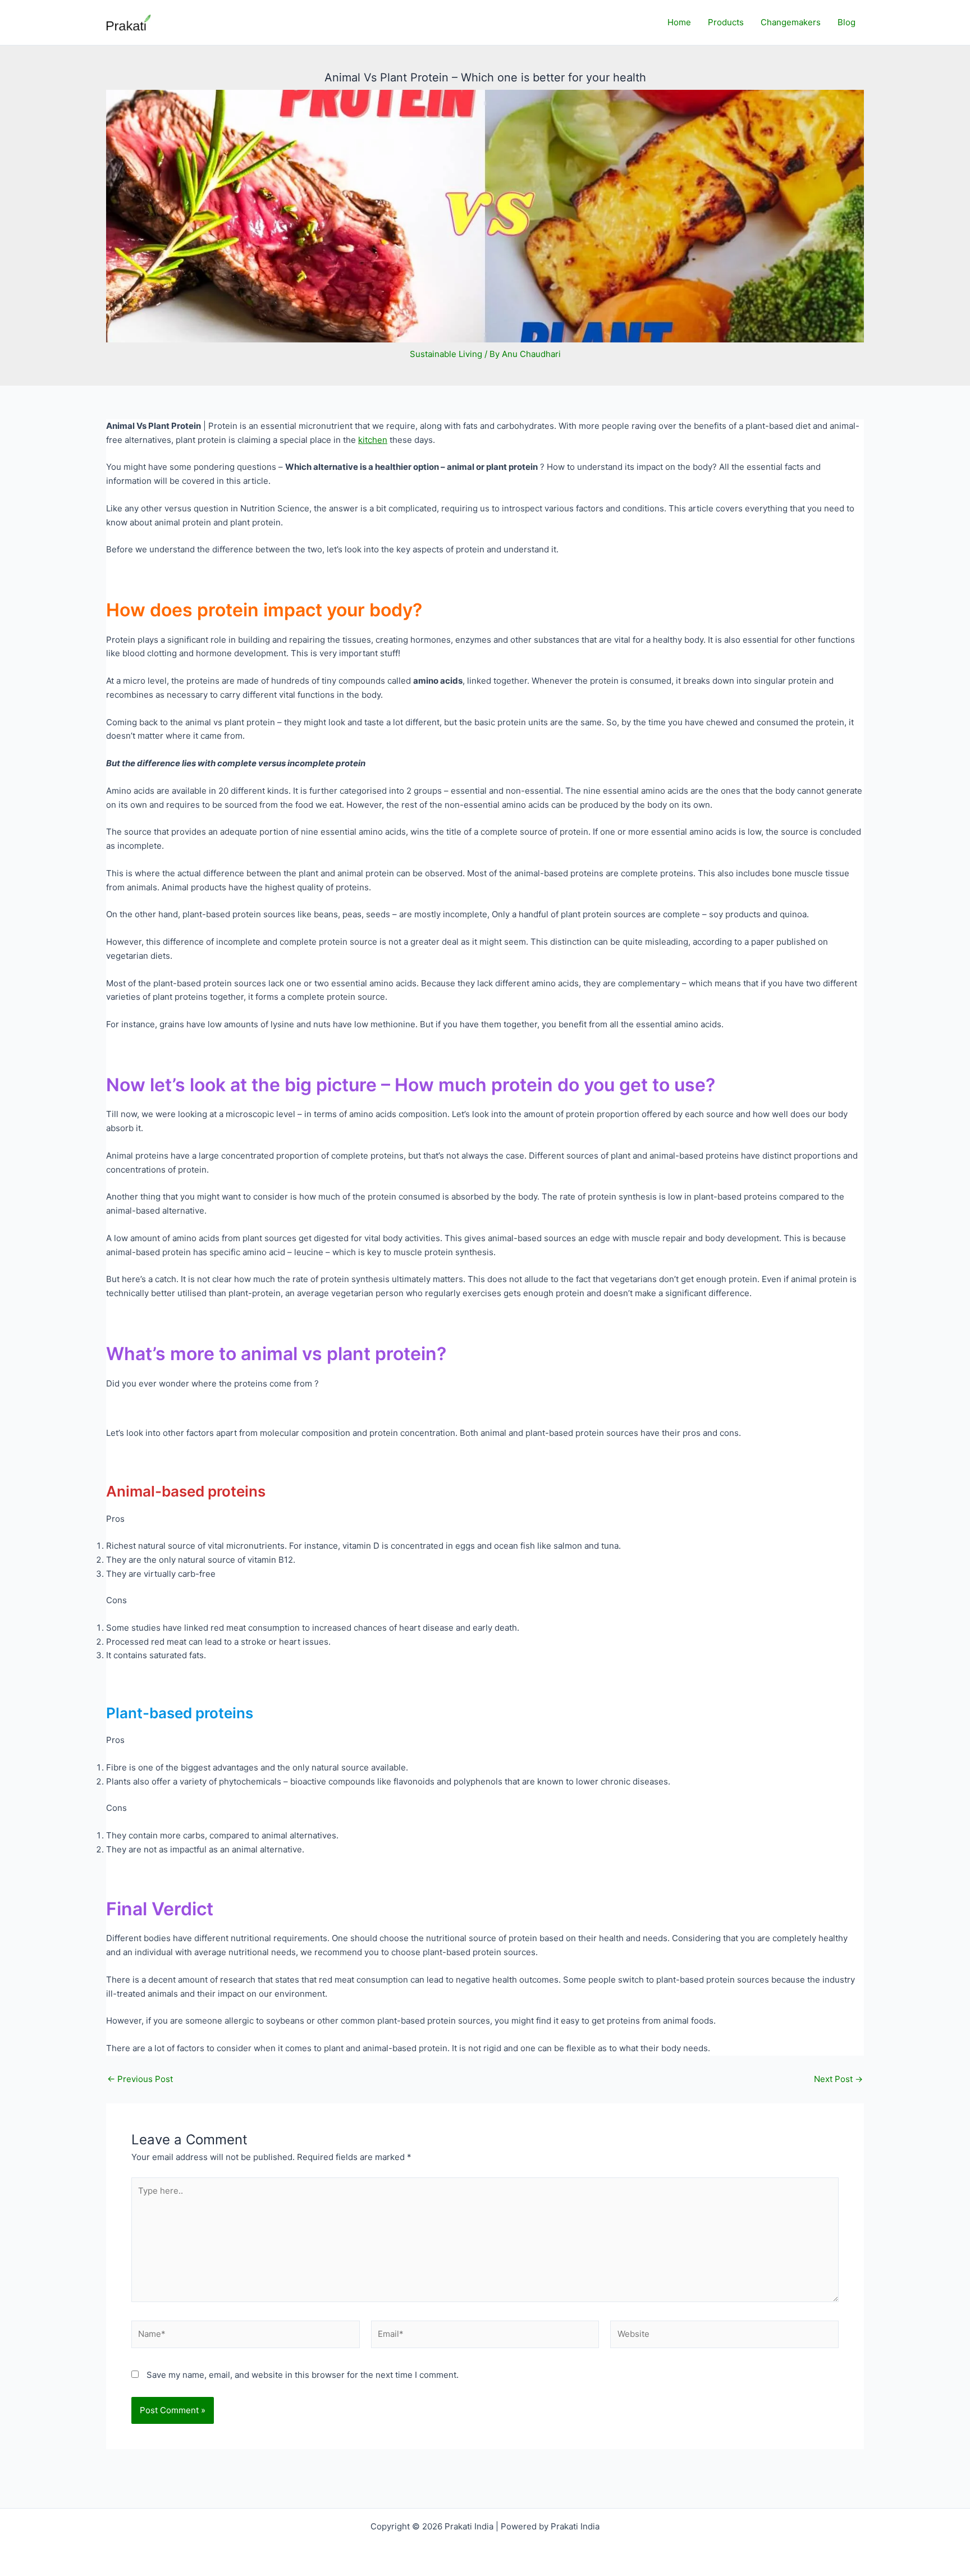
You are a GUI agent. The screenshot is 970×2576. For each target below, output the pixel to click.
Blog (847, 22)
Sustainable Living (446, 354)
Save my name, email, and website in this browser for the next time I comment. (303, 2375)
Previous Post (140, 2079)
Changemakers (791, 22)
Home (679, 22)
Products (726, 22)
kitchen (373, 440)
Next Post (838, 2079)
